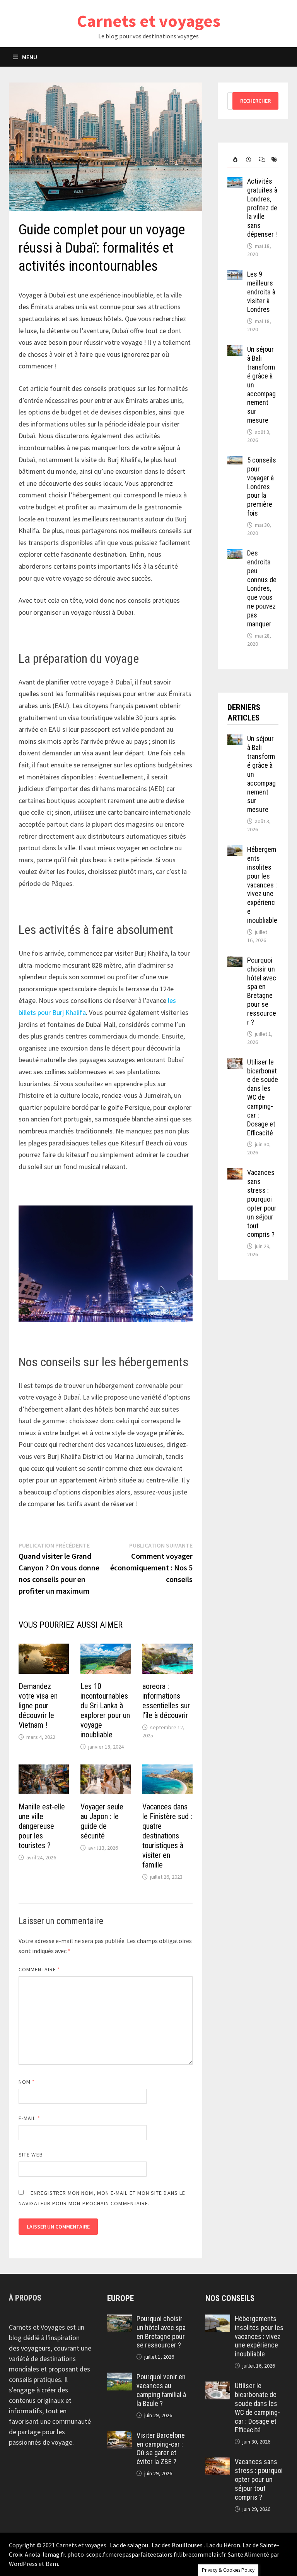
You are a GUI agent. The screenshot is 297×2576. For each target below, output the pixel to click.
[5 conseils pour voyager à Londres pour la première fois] (235, 461)
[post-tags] (272, 160)
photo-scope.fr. (88, 2554)
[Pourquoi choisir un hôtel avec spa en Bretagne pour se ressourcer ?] (235, 961)
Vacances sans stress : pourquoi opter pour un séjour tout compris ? (262, 1203)
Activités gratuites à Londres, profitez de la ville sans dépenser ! (262, 208)
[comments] (259, 160)
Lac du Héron (223, 2545)
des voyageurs (30, 2348)
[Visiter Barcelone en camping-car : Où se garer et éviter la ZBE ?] (119, 2436)
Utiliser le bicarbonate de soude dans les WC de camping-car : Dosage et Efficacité (263, 1097)
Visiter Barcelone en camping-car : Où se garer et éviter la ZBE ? (161, 2449)
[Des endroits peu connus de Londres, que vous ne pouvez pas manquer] (235, 554)
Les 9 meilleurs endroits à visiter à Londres (261, 292)
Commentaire (39, 1969)
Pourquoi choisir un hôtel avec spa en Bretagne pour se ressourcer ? (262, 991)
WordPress (23, 2564)
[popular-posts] (234, 160)
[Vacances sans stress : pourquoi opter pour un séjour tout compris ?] (235, 1174)
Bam (52, 2564)
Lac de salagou (129, 2545)
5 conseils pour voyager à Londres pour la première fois (262, 487)
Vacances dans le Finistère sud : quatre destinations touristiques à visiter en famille (167, 1836)
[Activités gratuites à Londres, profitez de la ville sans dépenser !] (235, 182)
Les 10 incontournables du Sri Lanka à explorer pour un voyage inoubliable (105, 1710)
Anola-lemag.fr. (46, 2554)
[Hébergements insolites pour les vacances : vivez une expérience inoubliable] (235, 850)
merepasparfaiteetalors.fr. (144, 2554)
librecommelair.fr (202, 2554)
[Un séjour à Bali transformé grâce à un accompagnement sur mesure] (235, 350)
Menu (30, 57)
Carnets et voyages (149, 21)
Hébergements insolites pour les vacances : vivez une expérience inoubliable (262, 885)
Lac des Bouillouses (177, 2545)
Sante (236, 2554)
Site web (31, 2155)
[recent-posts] (247, 160)
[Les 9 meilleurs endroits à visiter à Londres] (235, 275)
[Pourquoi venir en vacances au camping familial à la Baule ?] (119, 2378)
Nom (27, 2082)
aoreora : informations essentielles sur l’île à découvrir (166, 1701)
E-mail (29, 2118)
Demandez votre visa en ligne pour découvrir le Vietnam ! (38, 1706)
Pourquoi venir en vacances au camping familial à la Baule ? (161, 2390)
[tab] (234, 160)
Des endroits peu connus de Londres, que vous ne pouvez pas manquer (262, 588)
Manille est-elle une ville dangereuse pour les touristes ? (42, 1826)
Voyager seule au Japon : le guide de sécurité (102, 1821)
